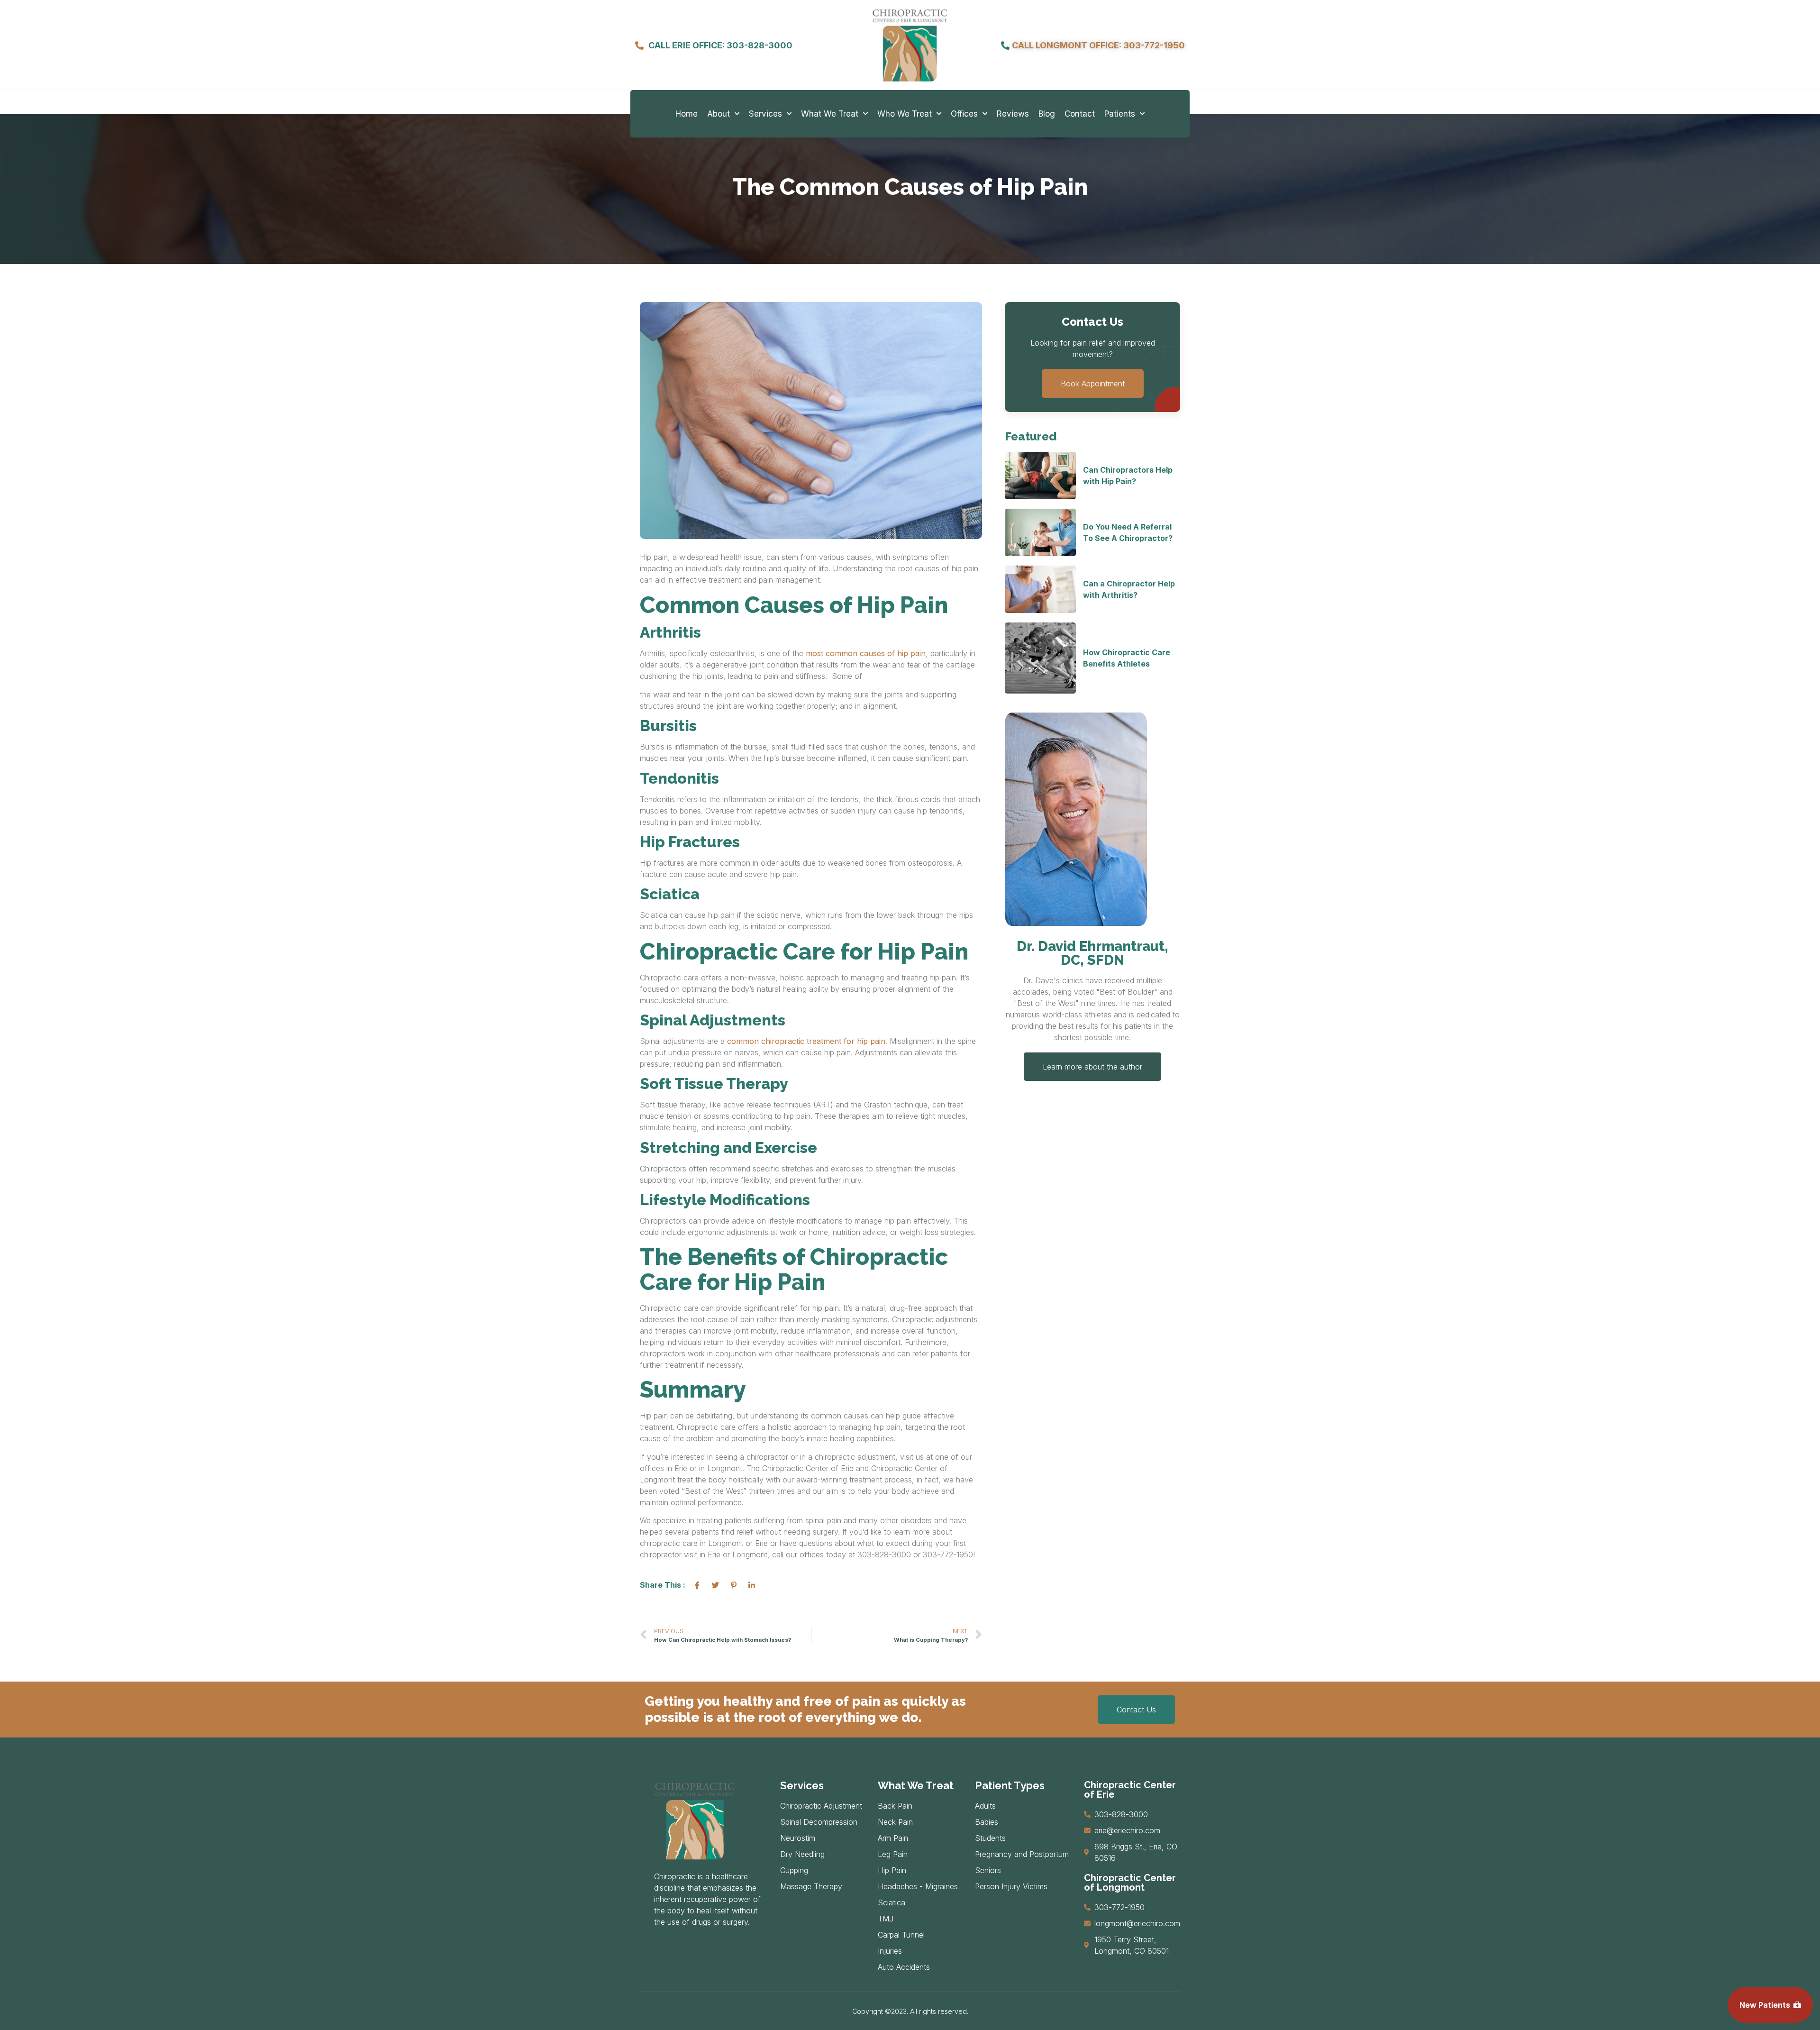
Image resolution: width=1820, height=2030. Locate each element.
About (719, 114)
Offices (964, 114)
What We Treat (830, 114)
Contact (1080, 114)
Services (765, 114)
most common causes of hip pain (866, 653)
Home (687, 114)
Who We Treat (905, 114)
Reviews (1013, 114)
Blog (1047, 114)
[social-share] (697, 1584)
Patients (1120, 114)
